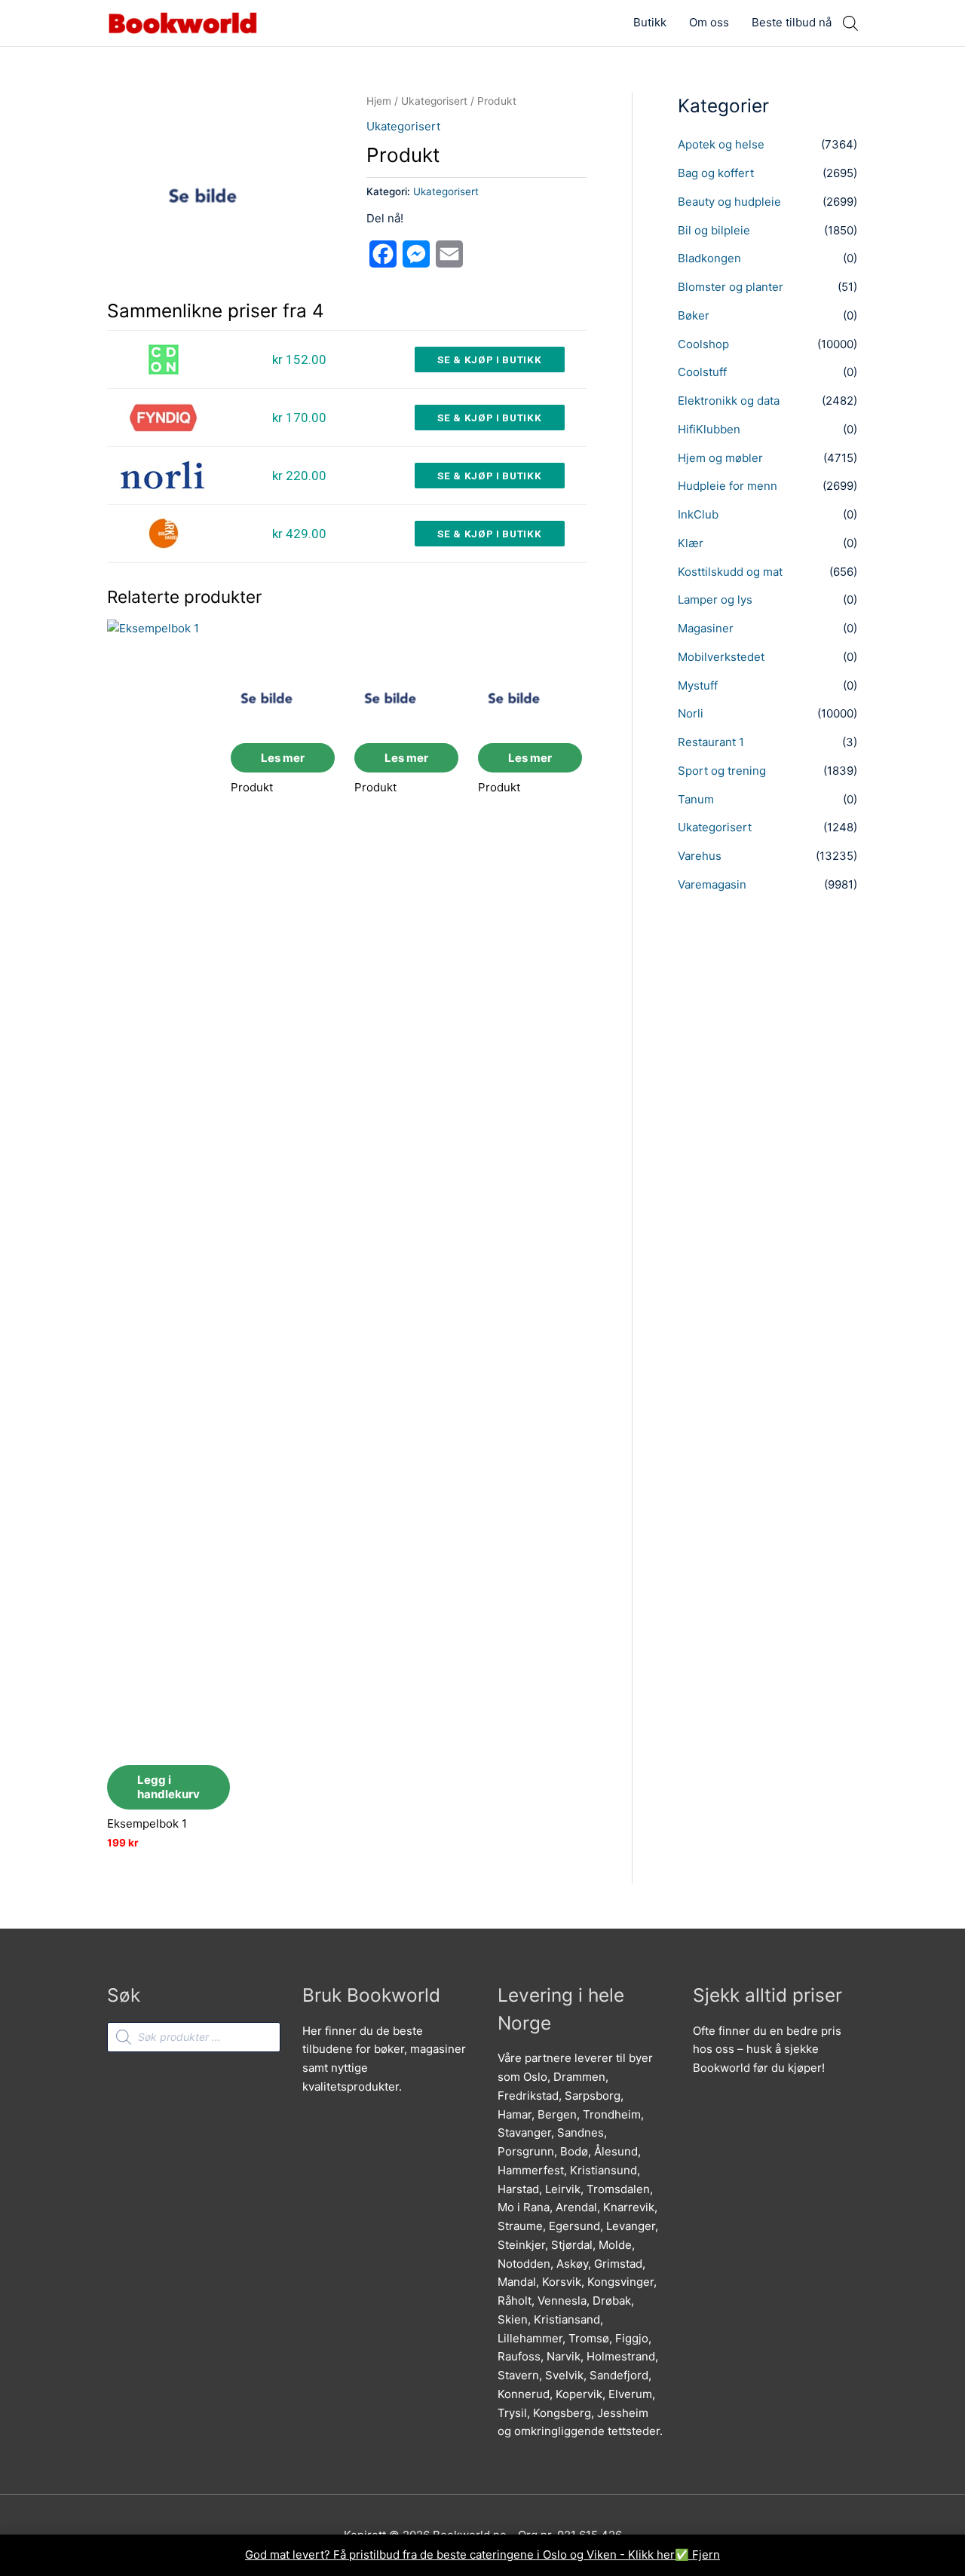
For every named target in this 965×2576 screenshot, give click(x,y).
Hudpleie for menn (728, 486)
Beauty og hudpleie (729, 202)
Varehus (700, 856)
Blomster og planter (731, 287)
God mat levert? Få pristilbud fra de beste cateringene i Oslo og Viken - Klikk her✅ (469, 2555)
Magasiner (706, 628)
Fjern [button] (706, 2555)
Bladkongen (709, 258)
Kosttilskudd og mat (730, 572)
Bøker (694, 315)
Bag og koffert (716, 173)
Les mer (283, 758)
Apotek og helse (721, 144)
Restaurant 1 (711, 742)
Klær (691, 543)
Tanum (696, 799)
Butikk (650, 22)
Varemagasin (712, 884)
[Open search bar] (850, 23)
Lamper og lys (715, 600)
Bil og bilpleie (714, 230)
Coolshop (703, 344)
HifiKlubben (709, 429)
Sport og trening (722, 771)
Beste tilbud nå (792, 22)
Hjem (379, 101)
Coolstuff (702, 372)
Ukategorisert (434, 101)
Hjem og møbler (720, 458)
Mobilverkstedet (721, 657)
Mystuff (698, 685)
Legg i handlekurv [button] (168, 1787)
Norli (691, 713)
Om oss (709, 22)
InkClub (698, 514)
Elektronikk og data (729, 401)
